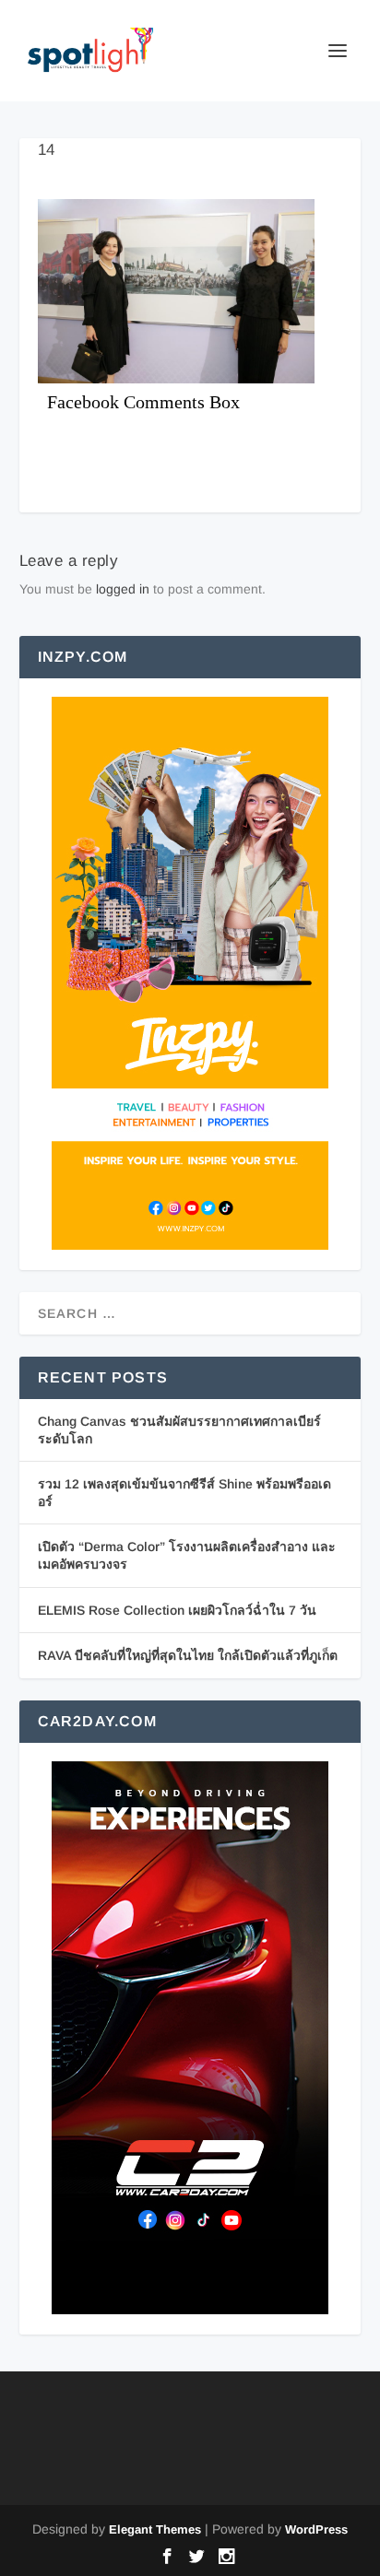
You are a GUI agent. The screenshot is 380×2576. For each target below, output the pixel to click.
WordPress (316, 2529)
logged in (123, 589)
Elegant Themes (155, 2529)
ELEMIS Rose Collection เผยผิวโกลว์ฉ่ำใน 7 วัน (177, 1610)
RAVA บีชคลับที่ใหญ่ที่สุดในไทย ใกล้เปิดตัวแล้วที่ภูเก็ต (188, 1655)
